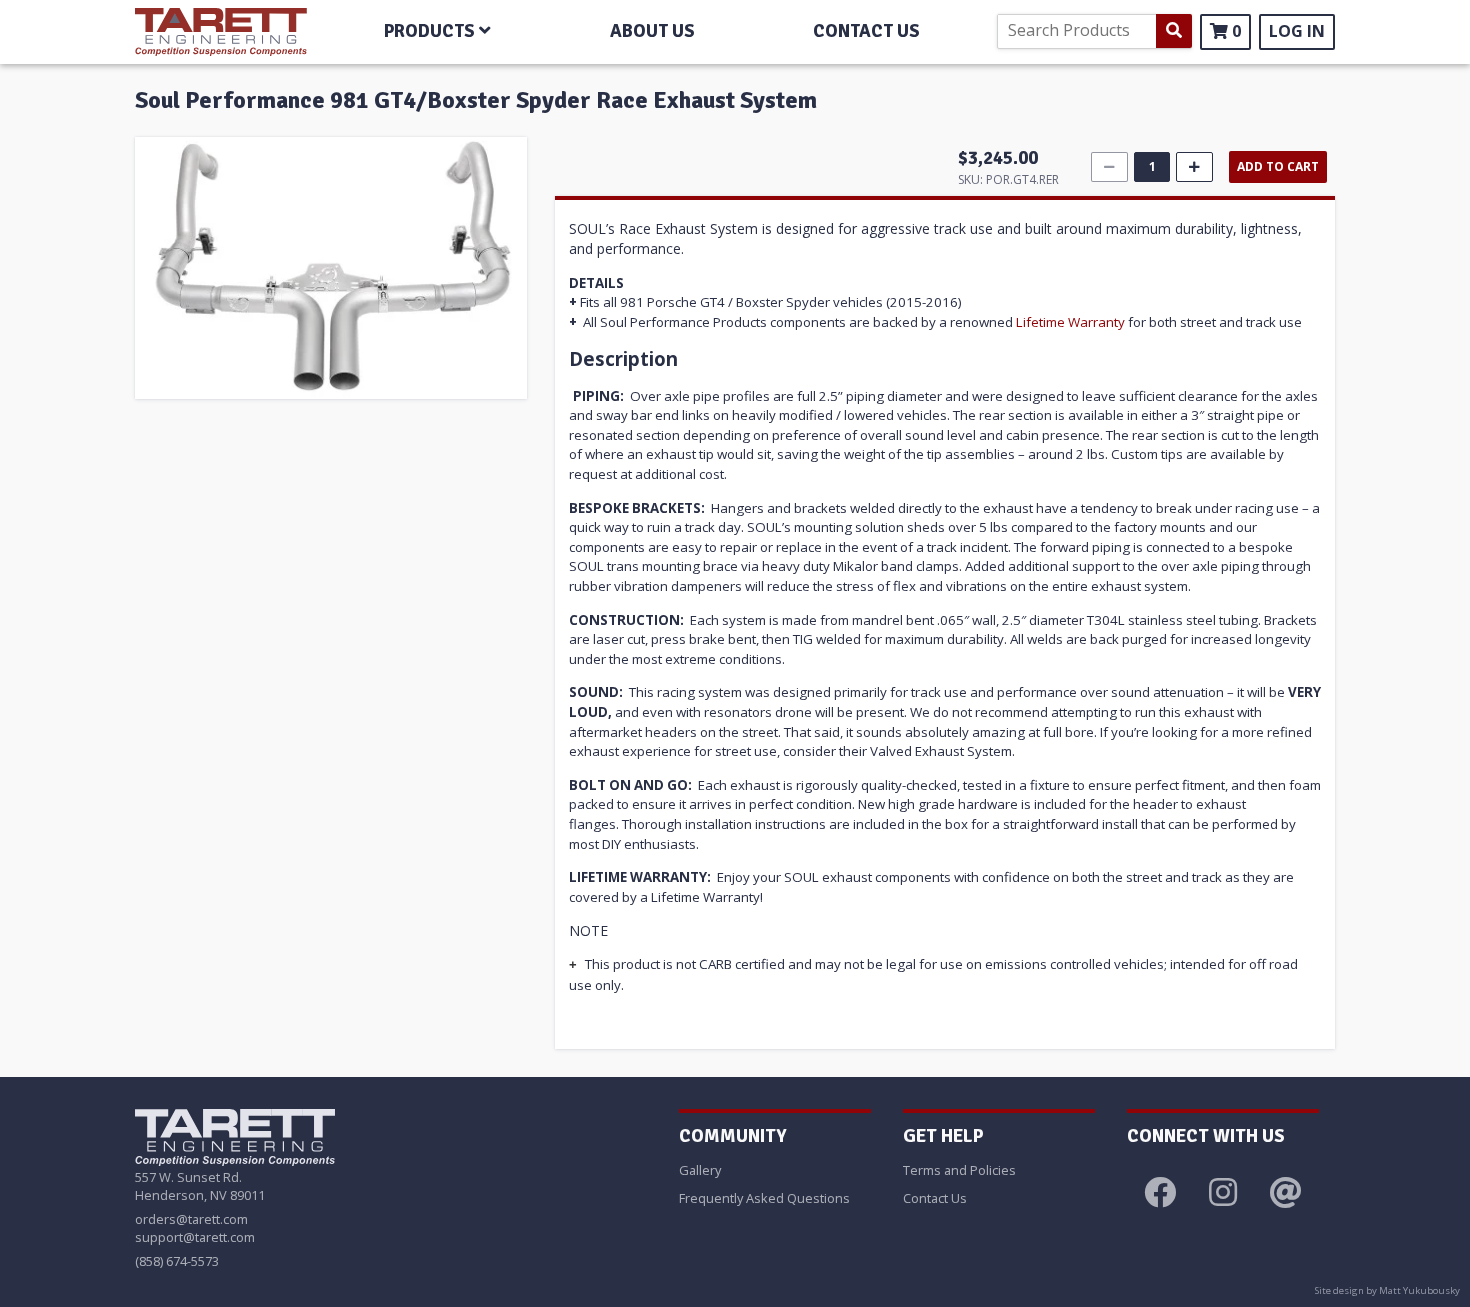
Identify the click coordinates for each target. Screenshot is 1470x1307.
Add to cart (1278, 166)
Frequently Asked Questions (764, 1198)
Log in (1297, 31)
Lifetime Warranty (1070, 322)
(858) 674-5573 (177, 1261)
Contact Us (935, 1198)
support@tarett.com (195, 1237)
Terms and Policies (959, 1170)
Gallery (700, 1170)
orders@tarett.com (191, 1219)
